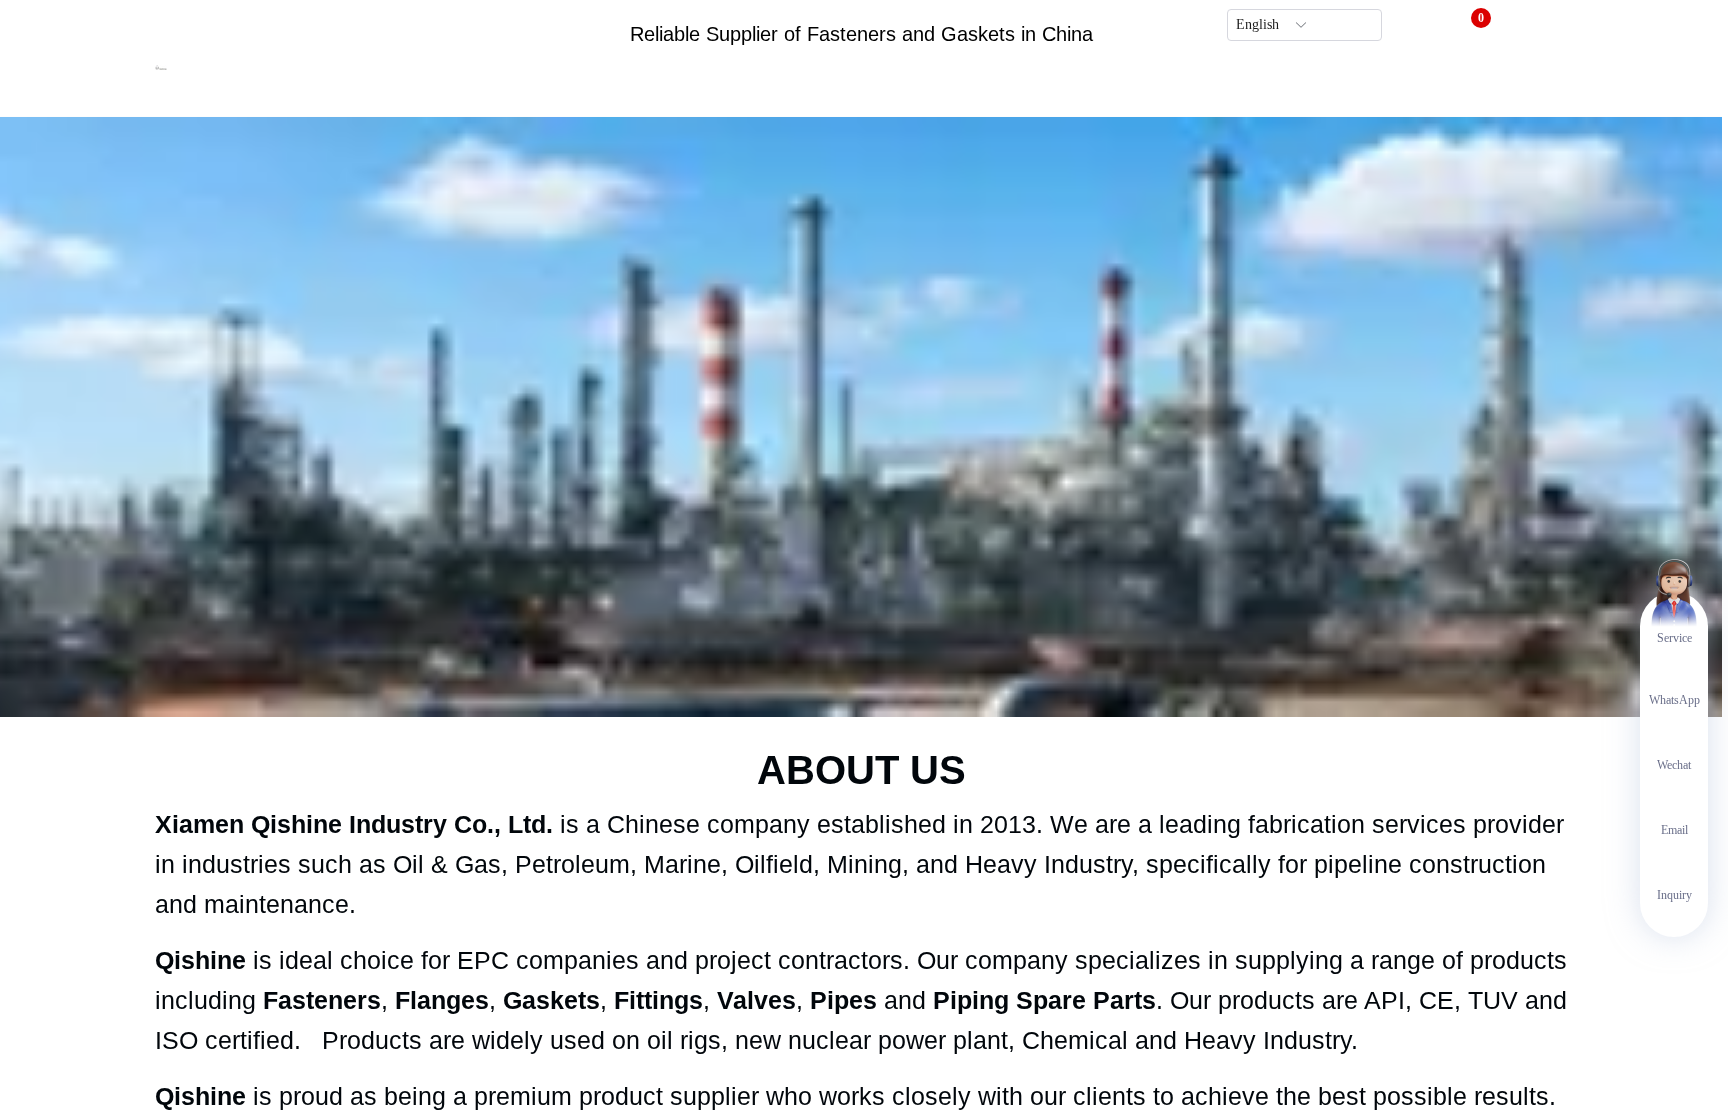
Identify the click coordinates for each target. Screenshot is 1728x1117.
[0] (1468, 26)
